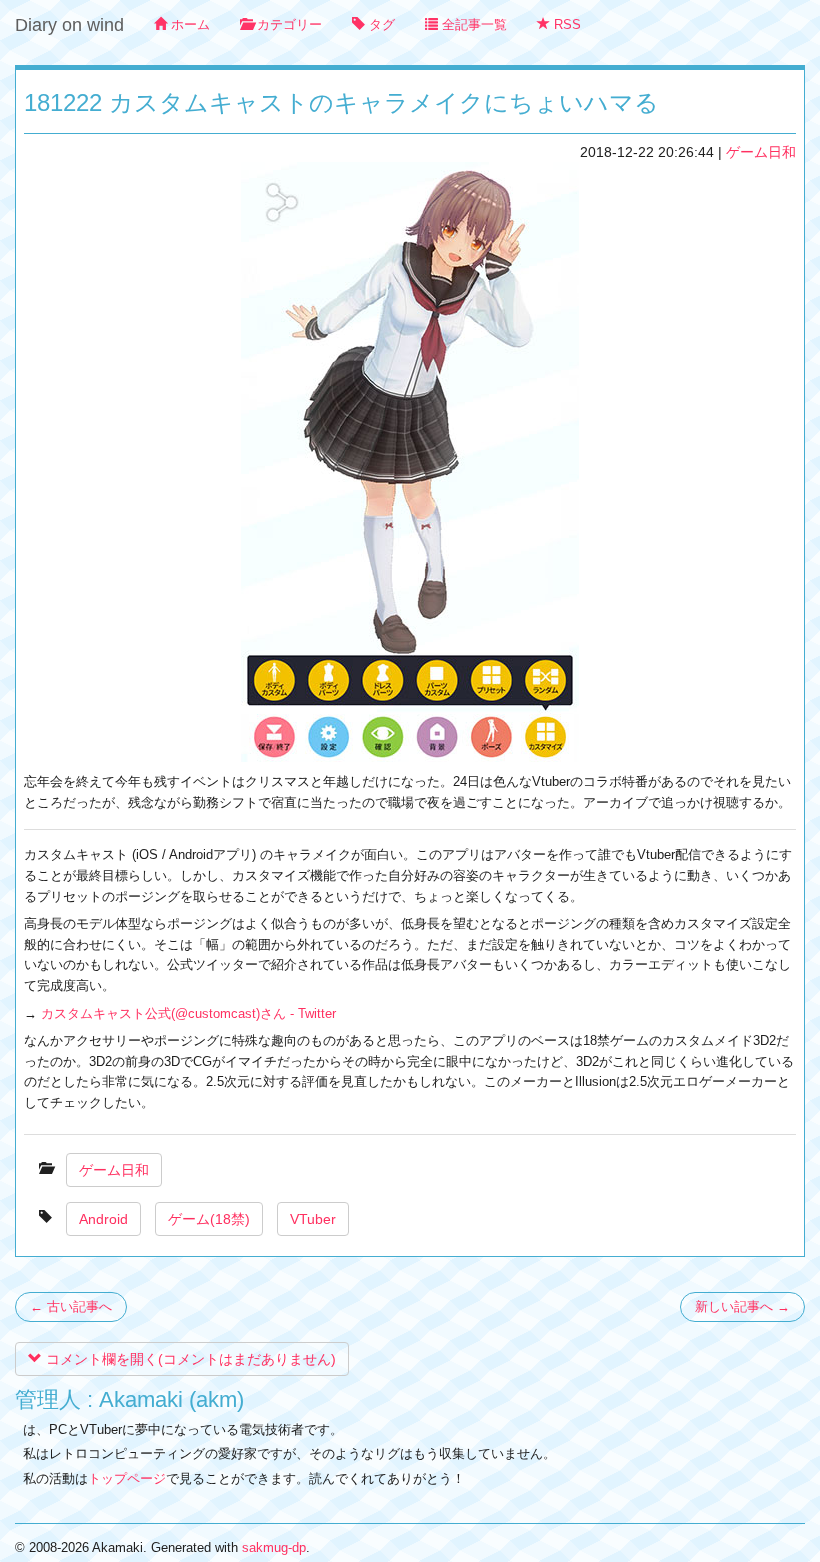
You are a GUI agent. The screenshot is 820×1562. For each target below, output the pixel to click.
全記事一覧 (472, 24)
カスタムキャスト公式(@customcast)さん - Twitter (188, 1013)
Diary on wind (69, 25)
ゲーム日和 (761, 152)
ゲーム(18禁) (209, 1219)
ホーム (188, 24)
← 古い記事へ (71, 1306)
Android (103, 1219)
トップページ (127, 1478)
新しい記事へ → (742, 1306)
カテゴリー (287, 24)
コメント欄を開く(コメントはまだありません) (189, 1359)
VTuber (313, 1219)
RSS (565, 24)
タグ (380, 24)
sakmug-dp (274, 1547)
